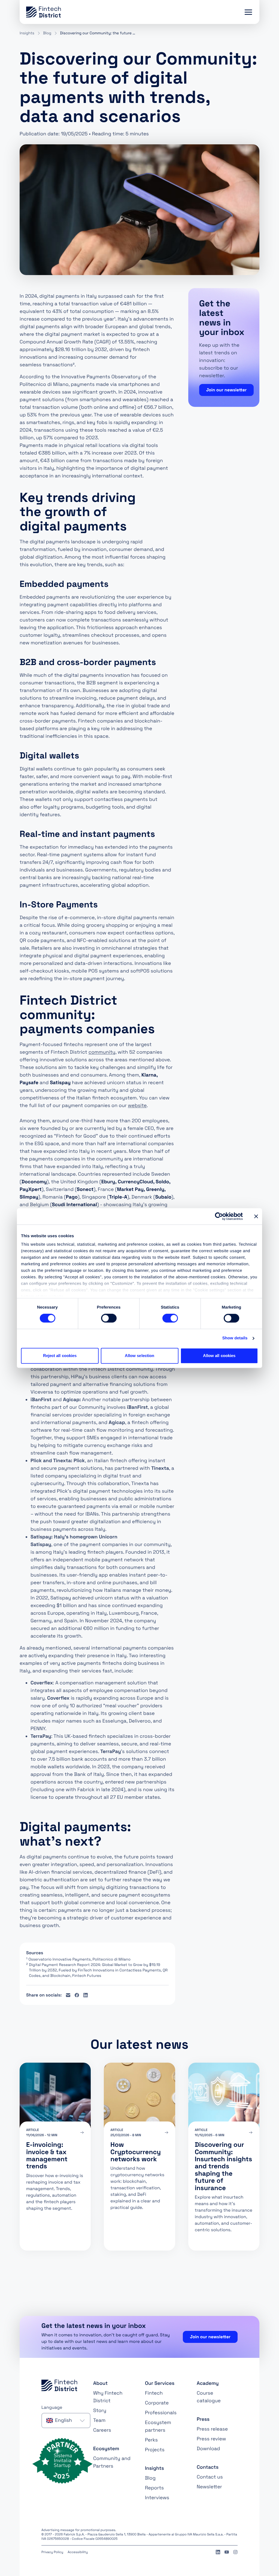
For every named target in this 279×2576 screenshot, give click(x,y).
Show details (235, 1338)
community (102, 1052)
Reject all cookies (60, 1356)
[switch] (109, 1318)
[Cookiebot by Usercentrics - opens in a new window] (219, 1216)
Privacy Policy (52, 2552)
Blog (47, 33)
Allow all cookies (219, 1356)
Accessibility (78, 2552)
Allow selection (140, 1356)
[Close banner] (256, 1216)
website (137, 1106)
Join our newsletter (227, 390)
